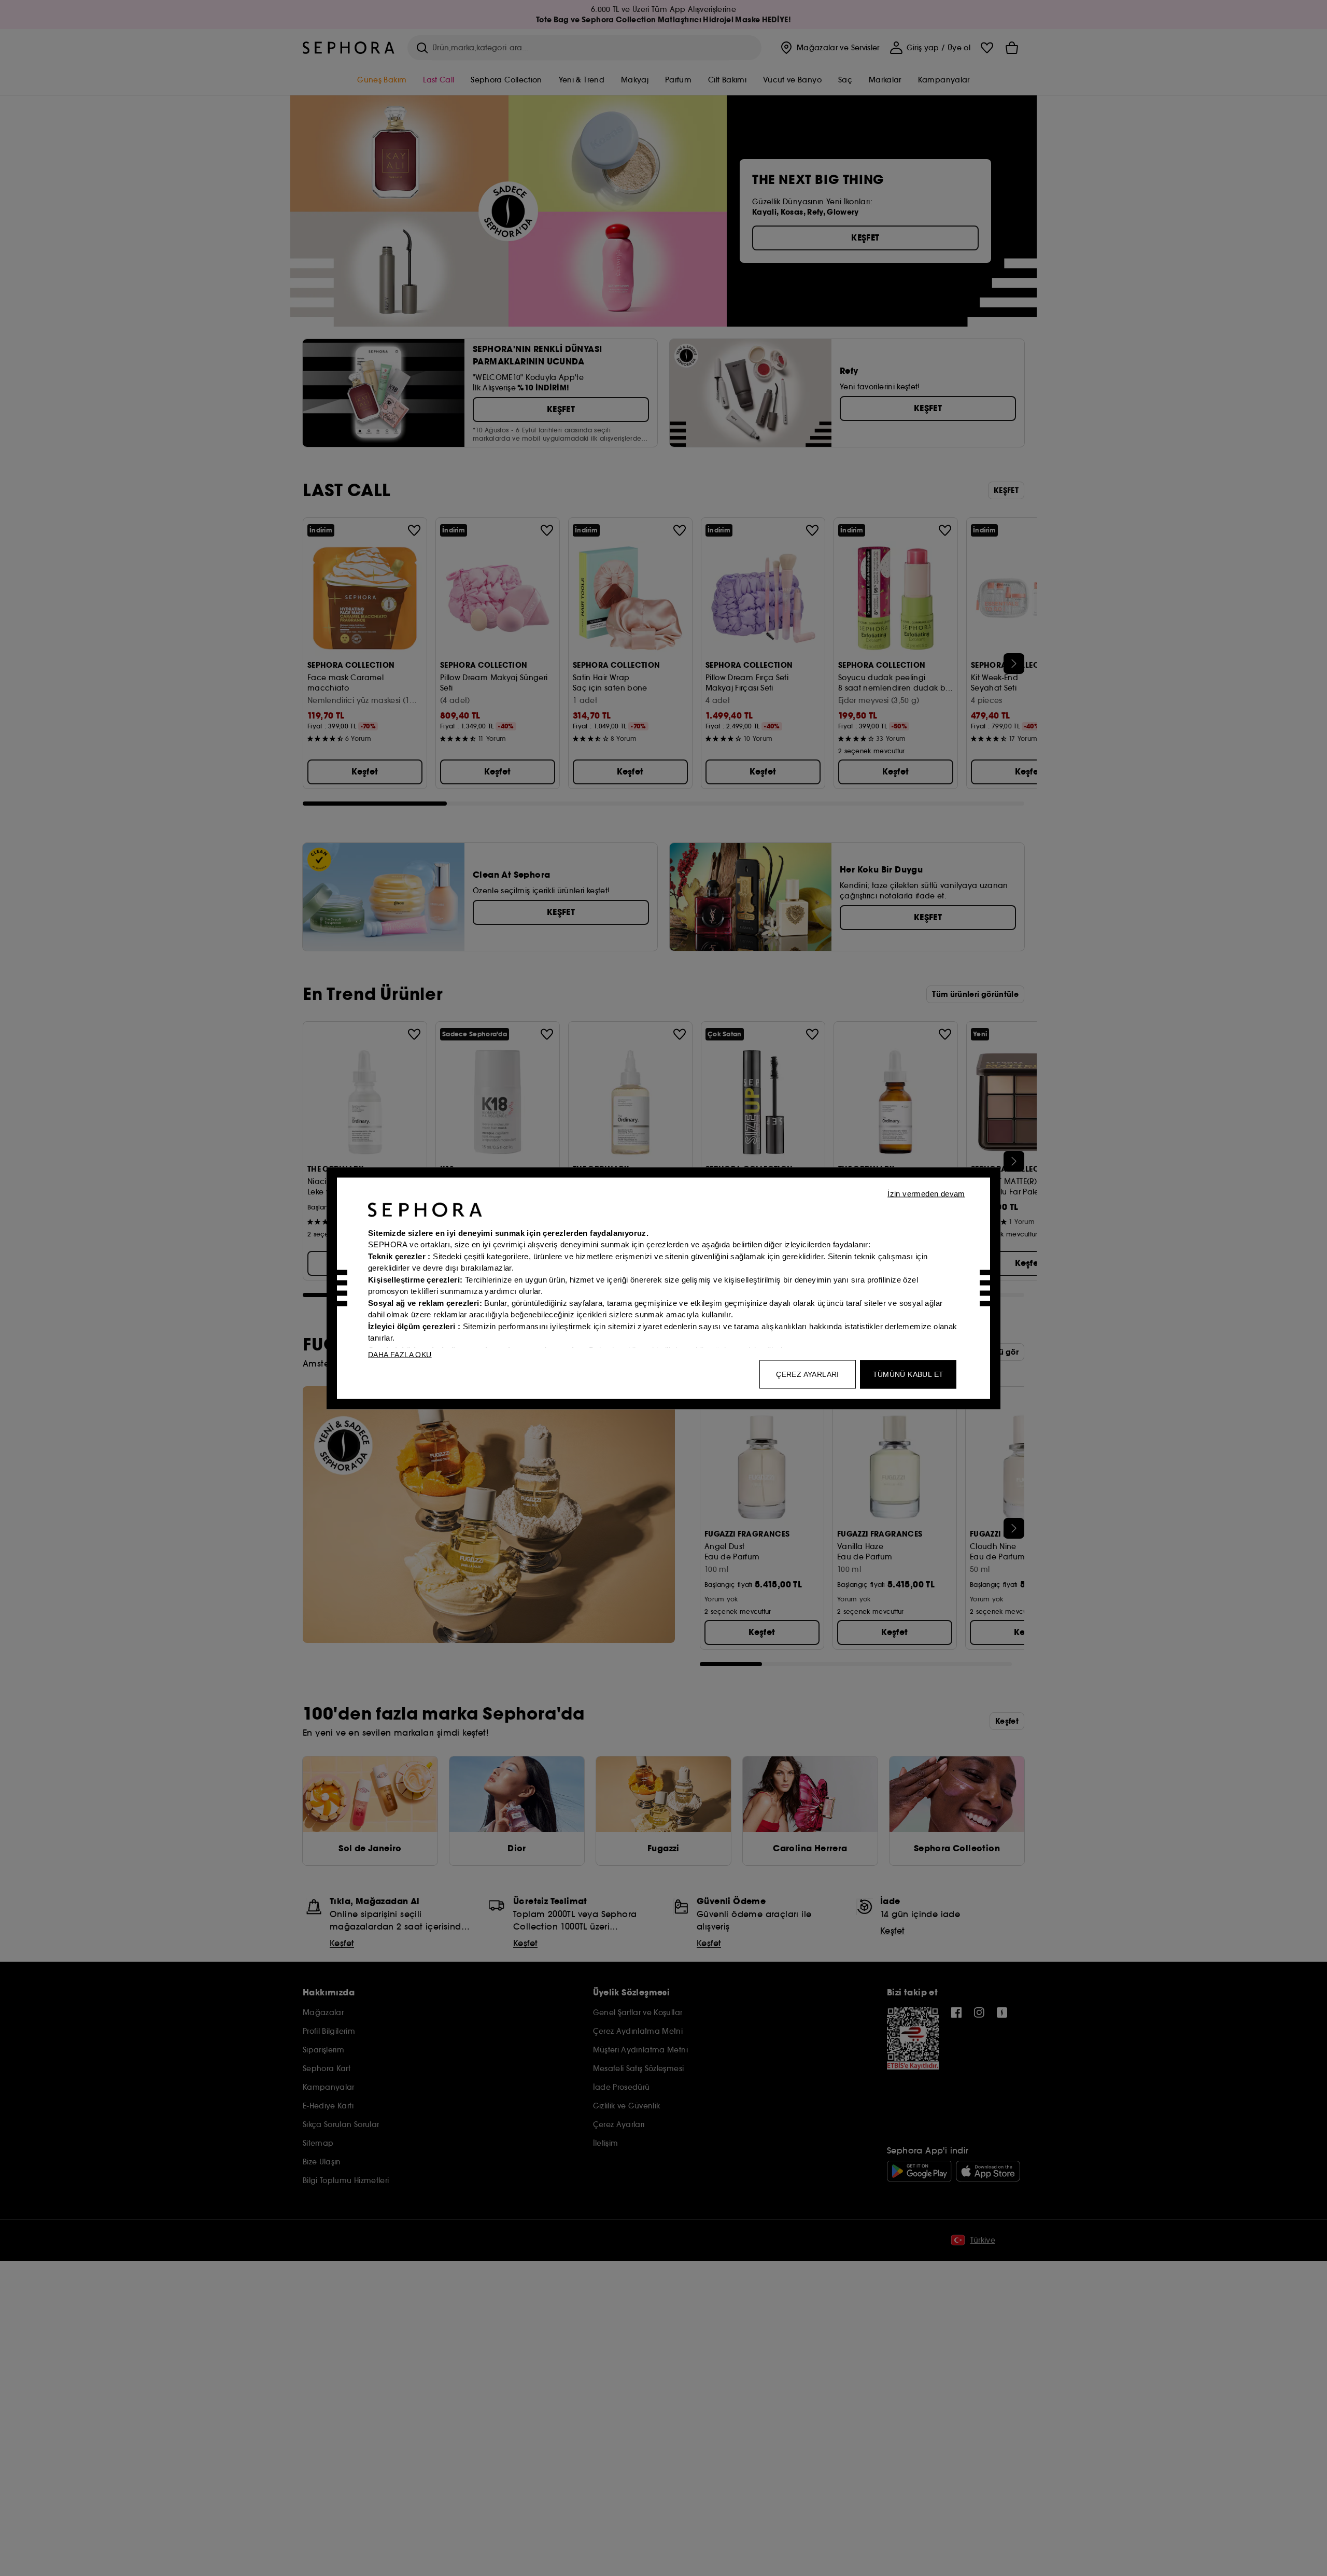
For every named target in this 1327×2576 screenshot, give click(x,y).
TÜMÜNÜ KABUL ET (908, 1374)
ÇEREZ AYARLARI (808, 1374)
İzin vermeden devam (926, 1193)
